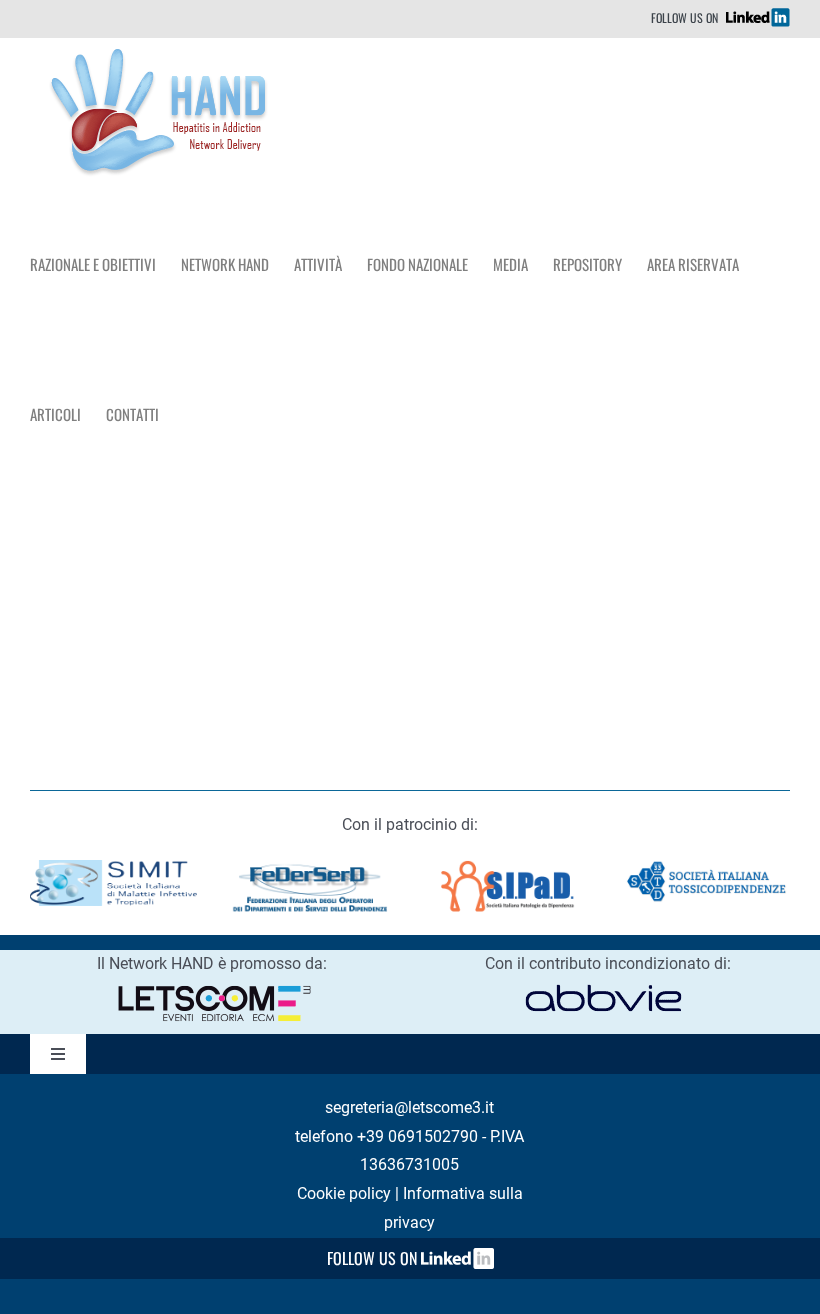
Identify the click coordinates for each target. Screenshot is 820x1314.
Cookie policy (344, 1193)
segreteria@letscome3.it (409, 1107)
